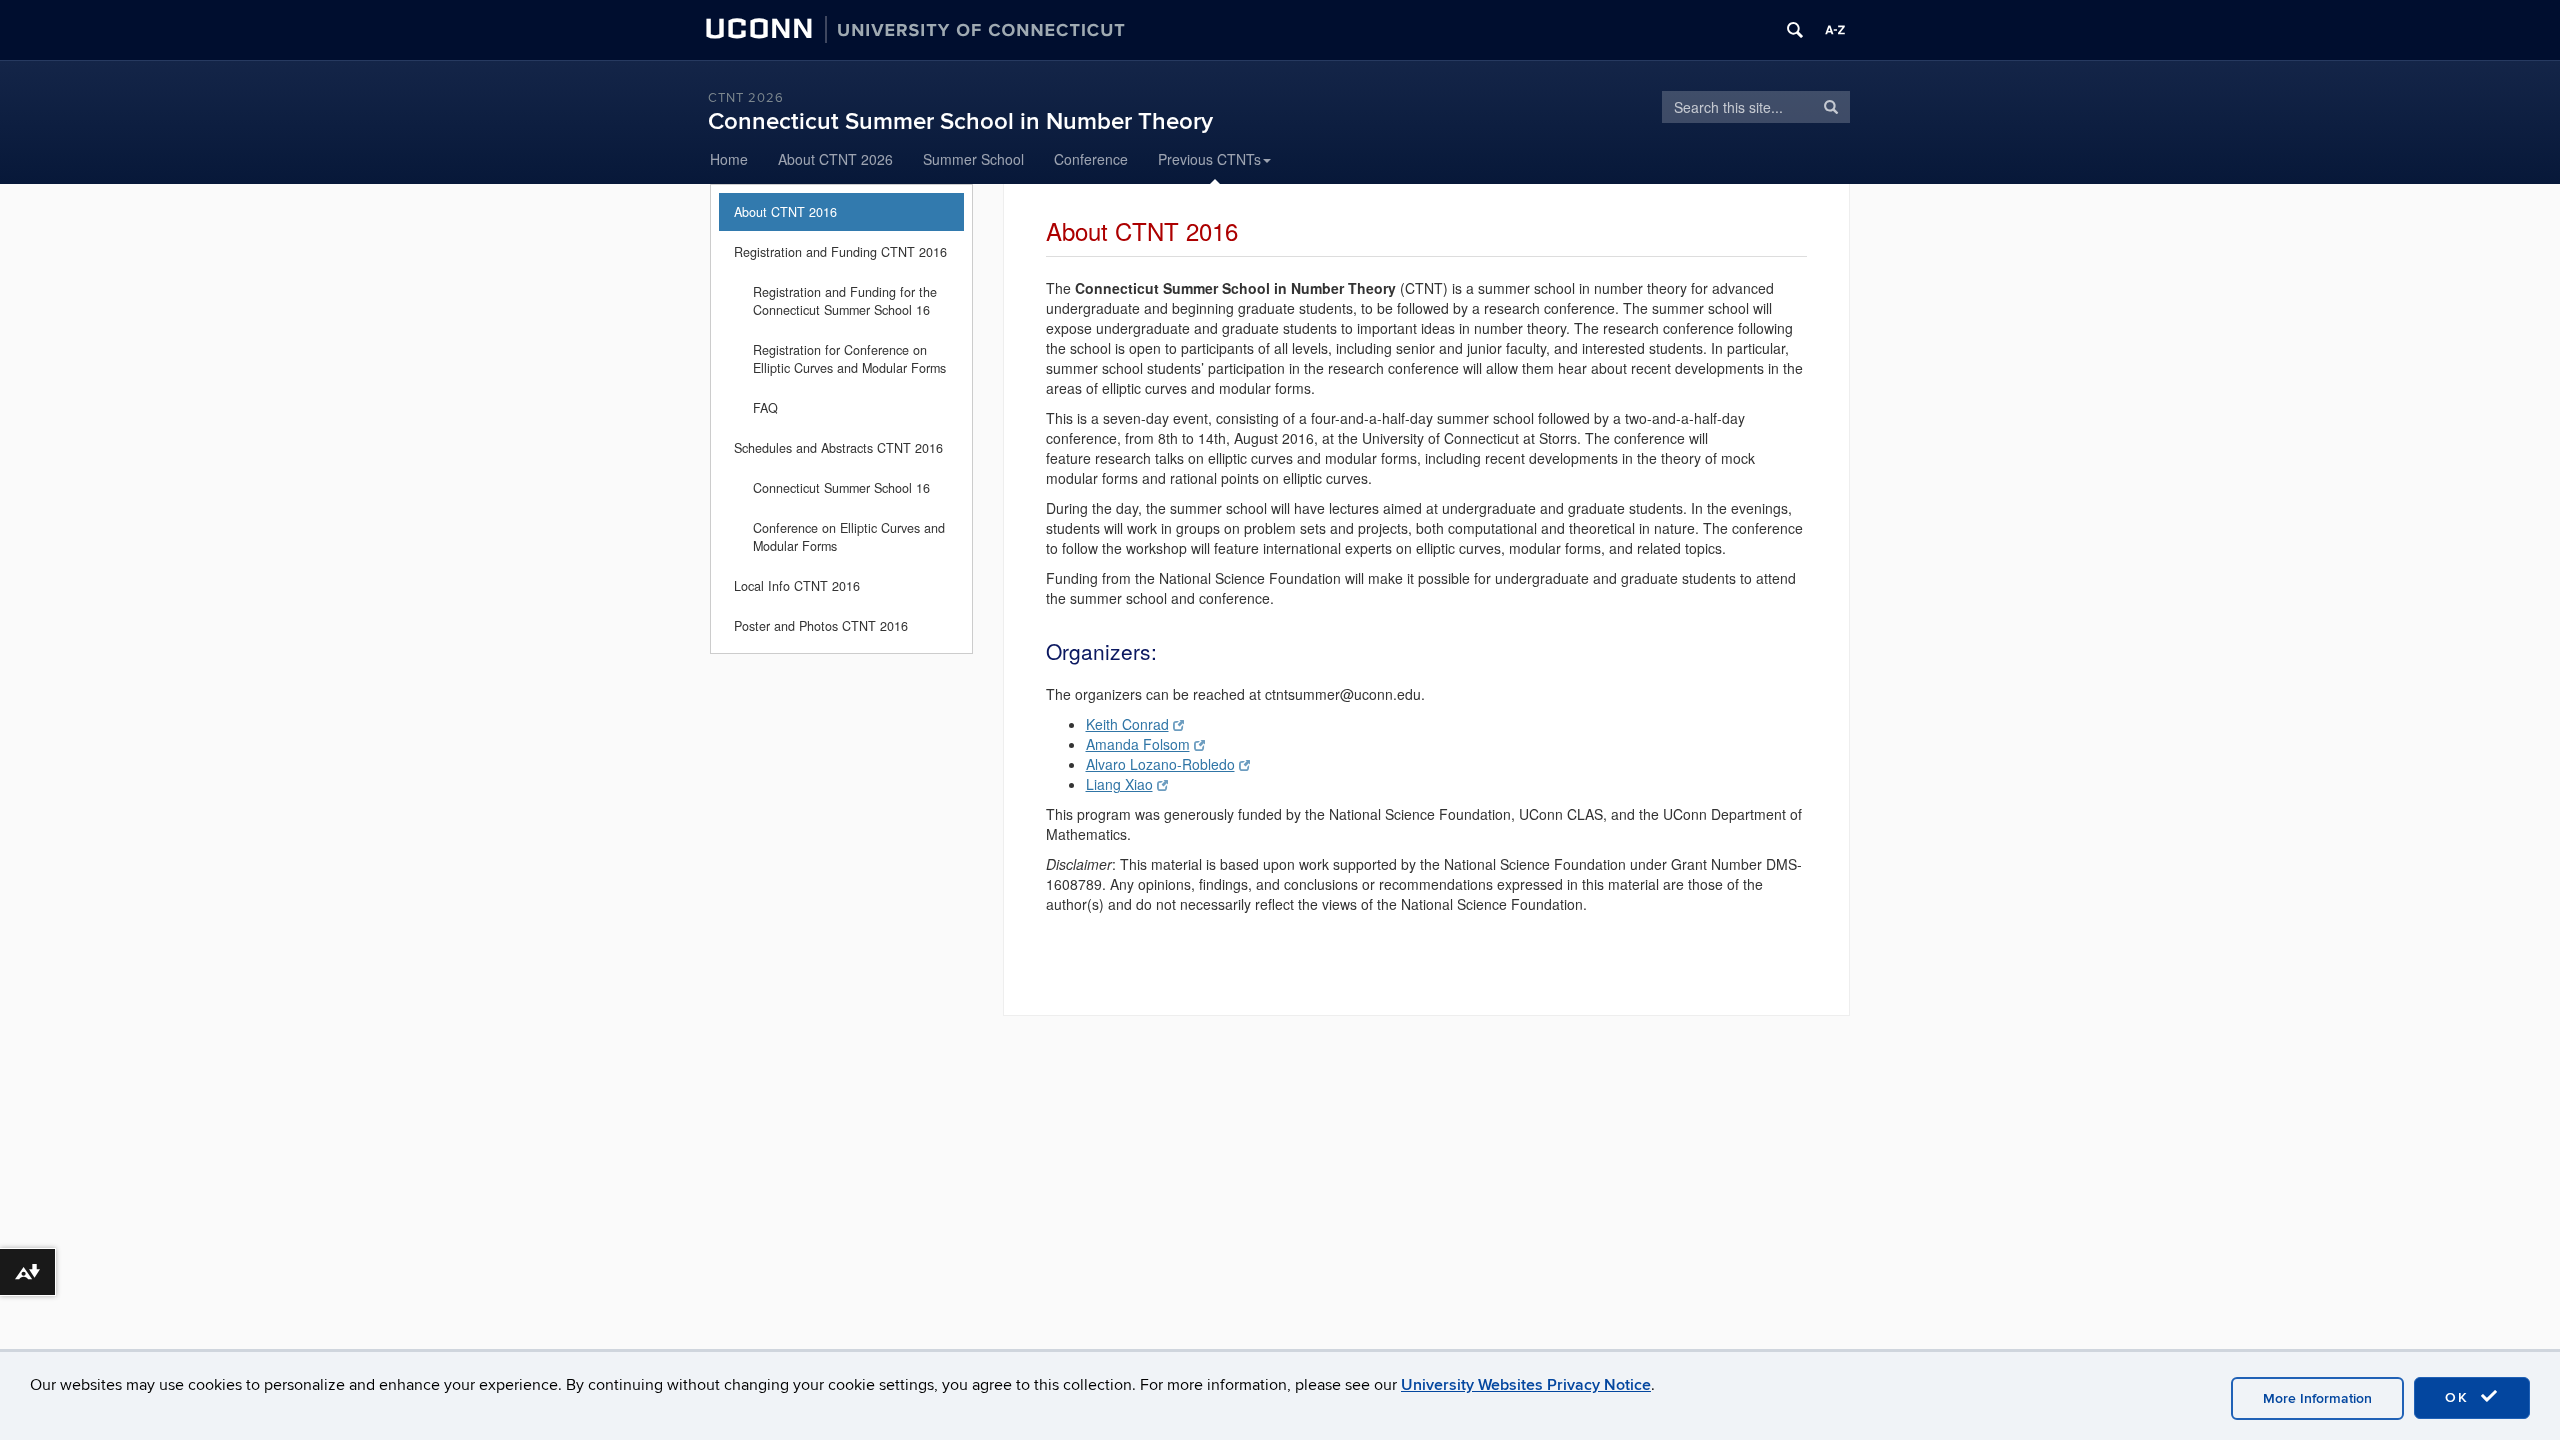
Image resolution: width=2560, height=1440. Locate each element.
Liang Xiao (1119, 784)
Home (729, 159)
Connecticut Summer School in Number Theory (960, 121)
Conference (1091, 159)
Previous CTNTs (1209, 159)
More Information (2317, 1398)
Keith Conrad (1127, 724)
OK (2460, 1397)
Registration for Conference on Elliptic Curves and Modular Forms (849, 359)
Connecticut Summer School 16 (841, 488)
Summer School (973, 159)
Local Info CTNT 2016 (797, 586)
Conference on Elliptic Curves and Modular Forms (849, 537)
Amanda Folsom (1138, 744)
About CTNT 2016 (785, 212)
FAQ (765, 408)
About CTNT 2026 (835, 159)
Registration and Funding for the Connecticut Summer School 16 (845, 301)
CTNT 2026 (746, 98)
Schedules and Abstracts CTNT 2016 (838, 448)
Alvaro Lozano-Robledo (1160, 764)
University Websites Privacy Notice (1526, 1385)
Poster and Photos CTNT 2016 (821, 626)
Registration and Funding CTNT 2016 (840, 252)
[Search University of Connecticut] (1795, 30)
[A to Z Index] (1835, 30)
